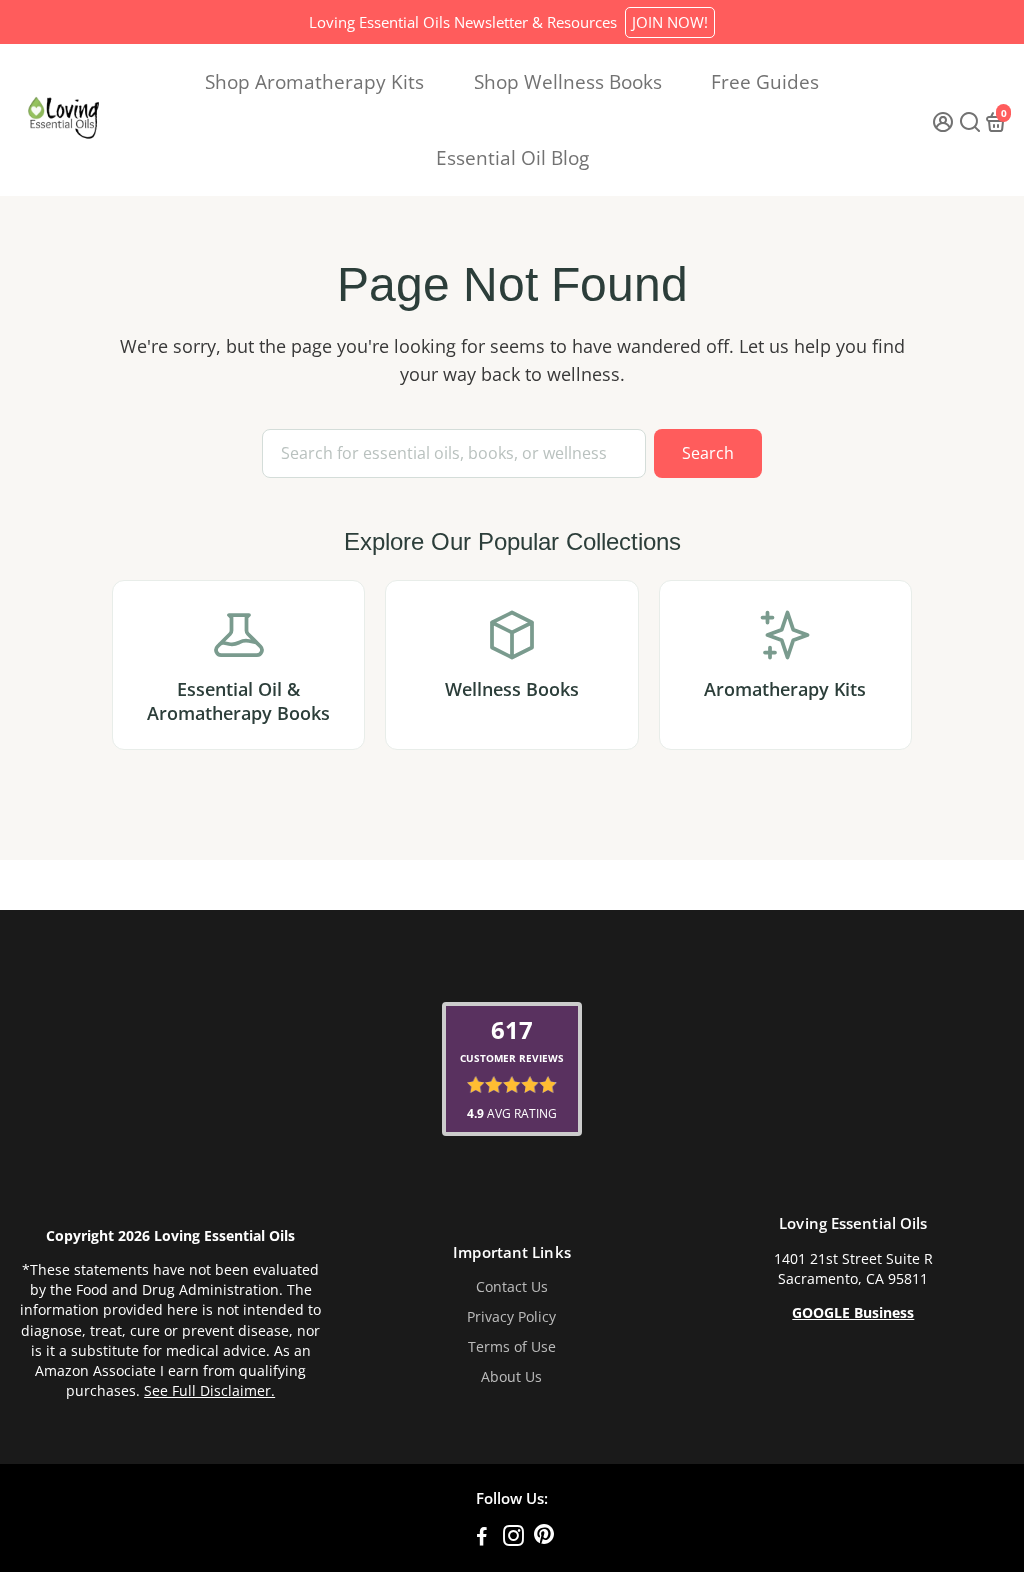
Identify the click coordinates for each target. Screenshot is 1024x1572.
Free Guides (765, 82)
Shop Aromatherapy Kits (314, 82)
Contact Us (512, 1287)
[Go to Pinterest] (544, 1538)
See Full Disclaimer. (209, 1391)
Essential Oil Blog (512, 158)
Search (708, 453)
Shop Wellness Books (568, 82)
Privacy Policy (511, 1317)
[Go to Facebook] (482, 1538)
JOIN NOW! (670, 22)
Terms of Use (512, 1347)
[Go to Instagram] (513, 1538)
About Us (511, 1377)
